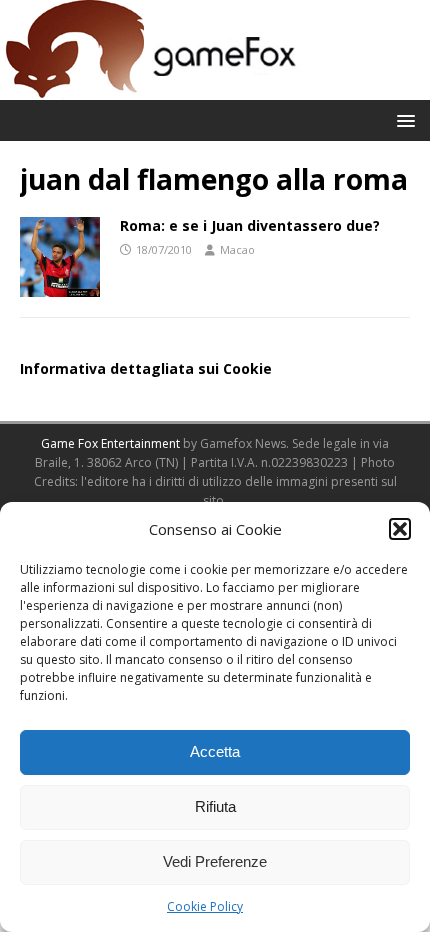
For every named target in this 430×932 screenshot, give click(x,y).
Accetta (215, 751)
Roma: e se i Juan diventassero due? (250, 225)
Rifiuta (215, 806)
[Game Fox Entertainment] (150, 88)
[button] (400, 529)
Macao (237, 249)
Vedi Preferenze (215, 861)
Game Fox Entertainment (110, 443)
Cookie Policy (205, 906)
